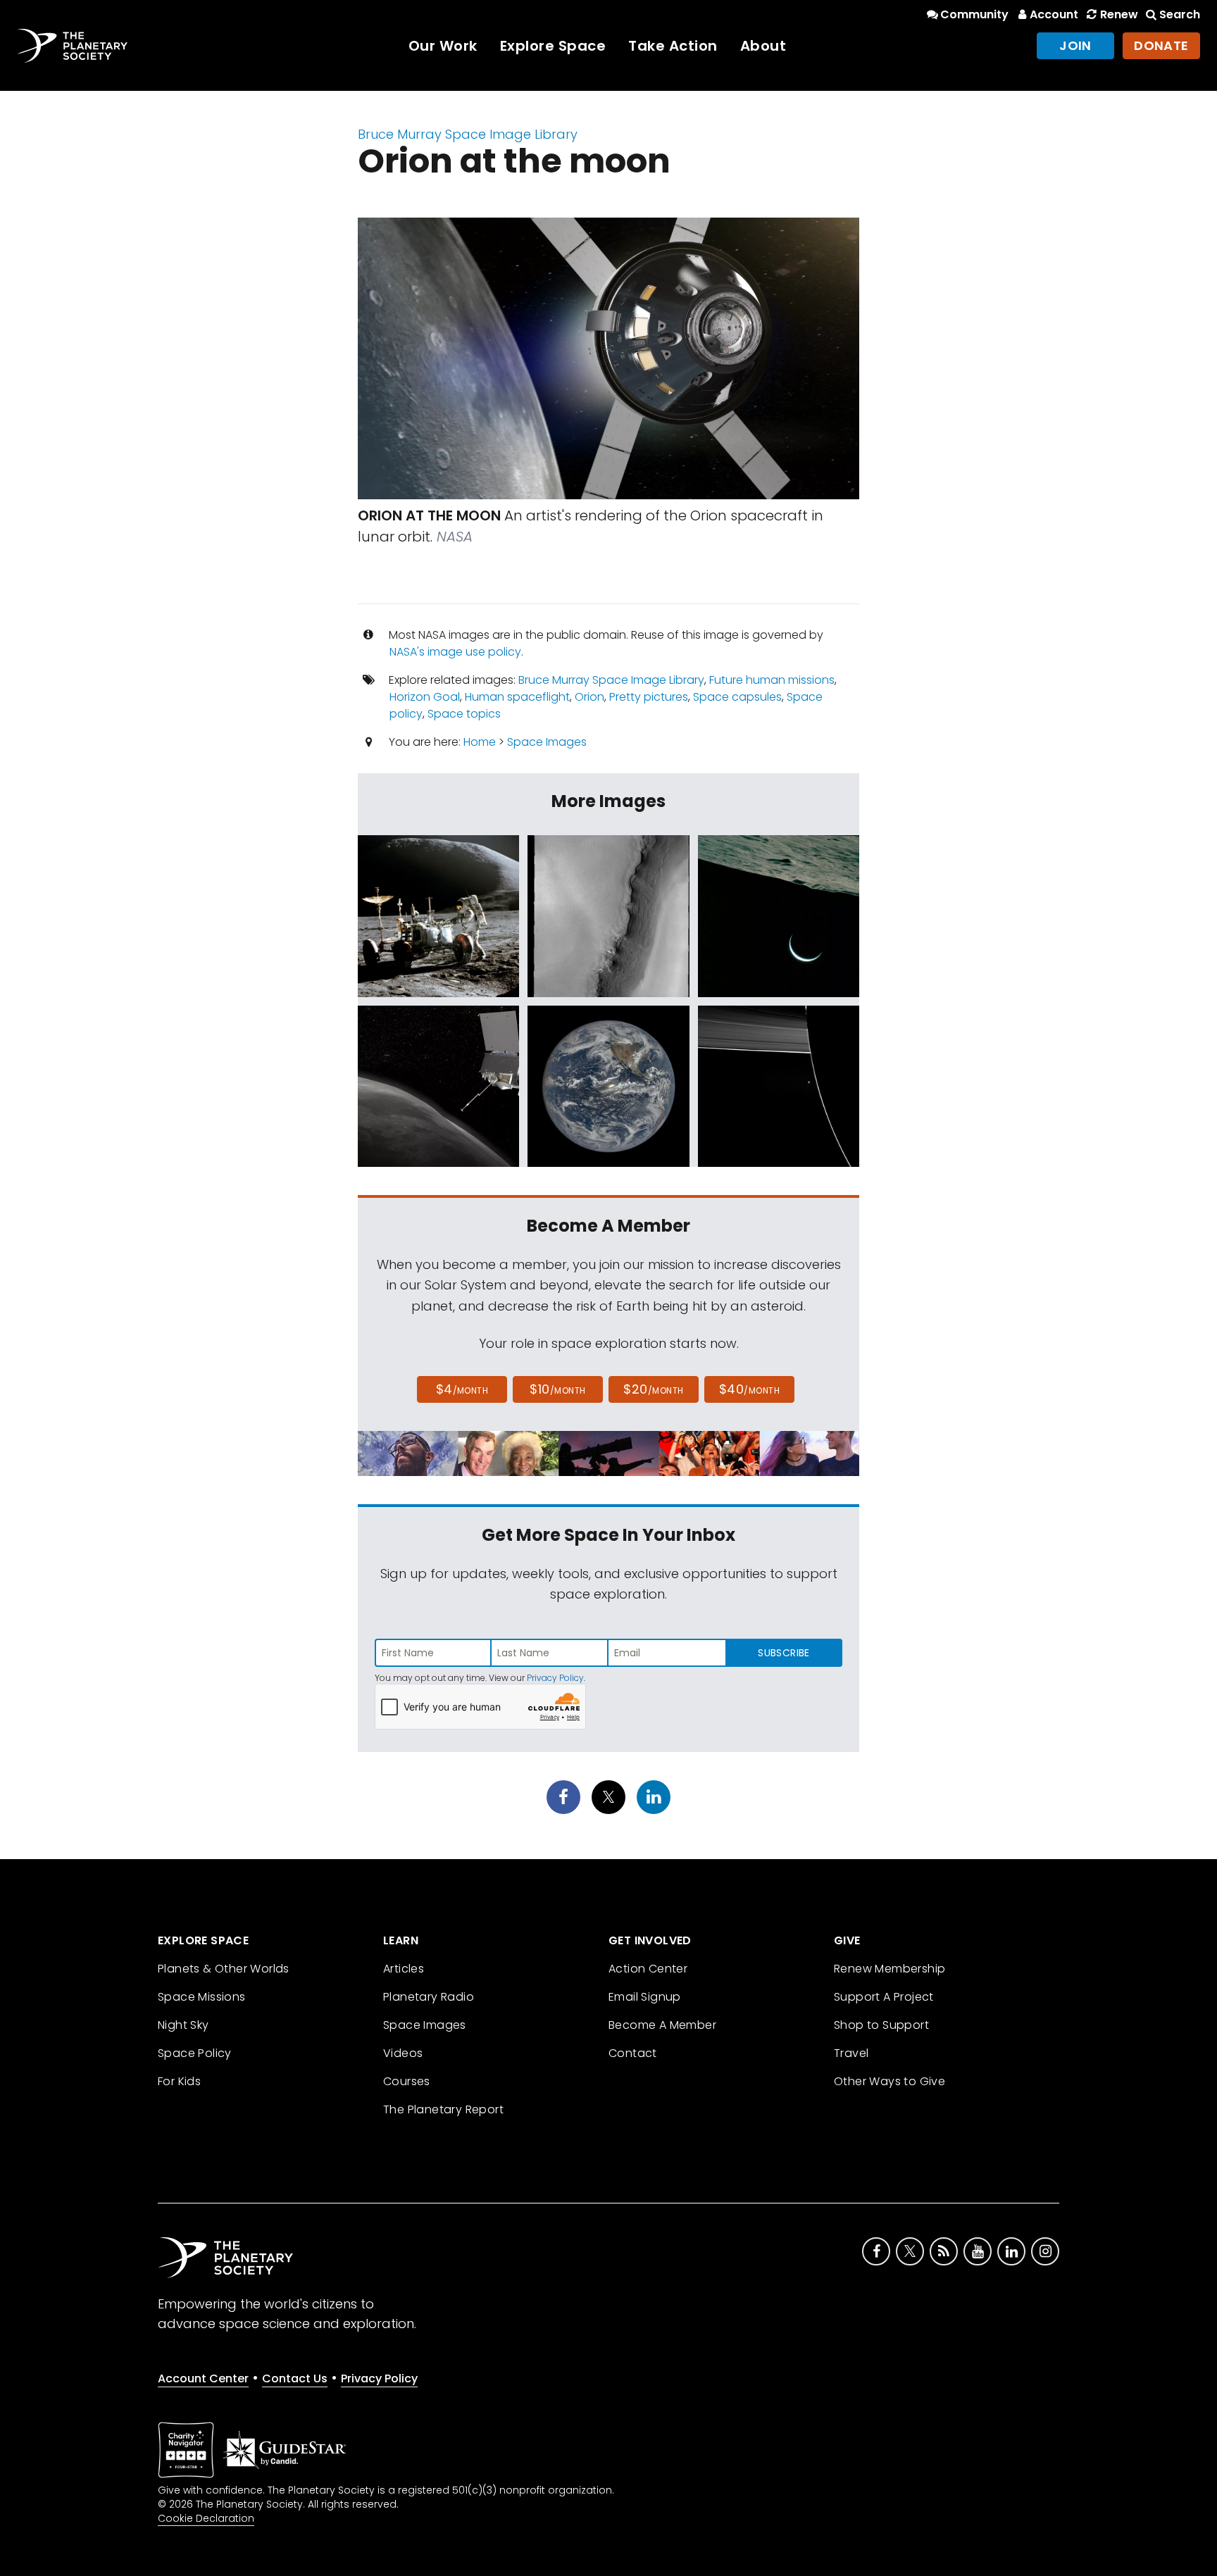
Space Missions (202, 1997)
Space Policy (195, 2053)
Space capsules (737, 697)
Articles (404, 1969)
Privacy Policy (555, 1678)
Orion (589, 697)
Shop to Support (881, 2025)
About (763, 46)
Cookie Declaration (206, 2518)
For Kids (179, 2081)
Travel (851, 2053)
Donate (1161, 45)
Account (1054, 14)
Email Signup (645, 1997)
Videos (403, 2053)
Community (974, 14)
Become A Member (662, 2025)
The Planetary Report (443, 2109)
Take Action (673, 46)
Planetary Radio (429, 1997)
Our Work (443, 46)
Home (480, 742)
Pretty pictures (649, 697)
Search (1180, 14)
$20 (653, 1389)
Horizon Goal (425, 697)
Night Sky (183, 2025)
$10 (557, 1389)
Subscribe (784, 1653)
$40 (749, 1389)
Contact (633, 2053)
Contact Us (295, 2378)
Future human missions (772, 680)
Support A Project (884, 1997)
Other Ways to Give (890, 2081)
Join (1075, 45)
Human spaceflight (517, 697)
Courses (407, 2081)
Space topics (464, 714)
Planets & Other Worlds (224, 1969)
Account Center (203, 2378)
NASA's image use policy (455, 652)
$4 (462, 1389)
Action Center (648, 1969)
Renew (1119, 14)
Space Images (547, 742)
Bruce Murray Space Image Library (468, 134)
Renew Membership (890, 1969)
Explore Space (553, 46)
